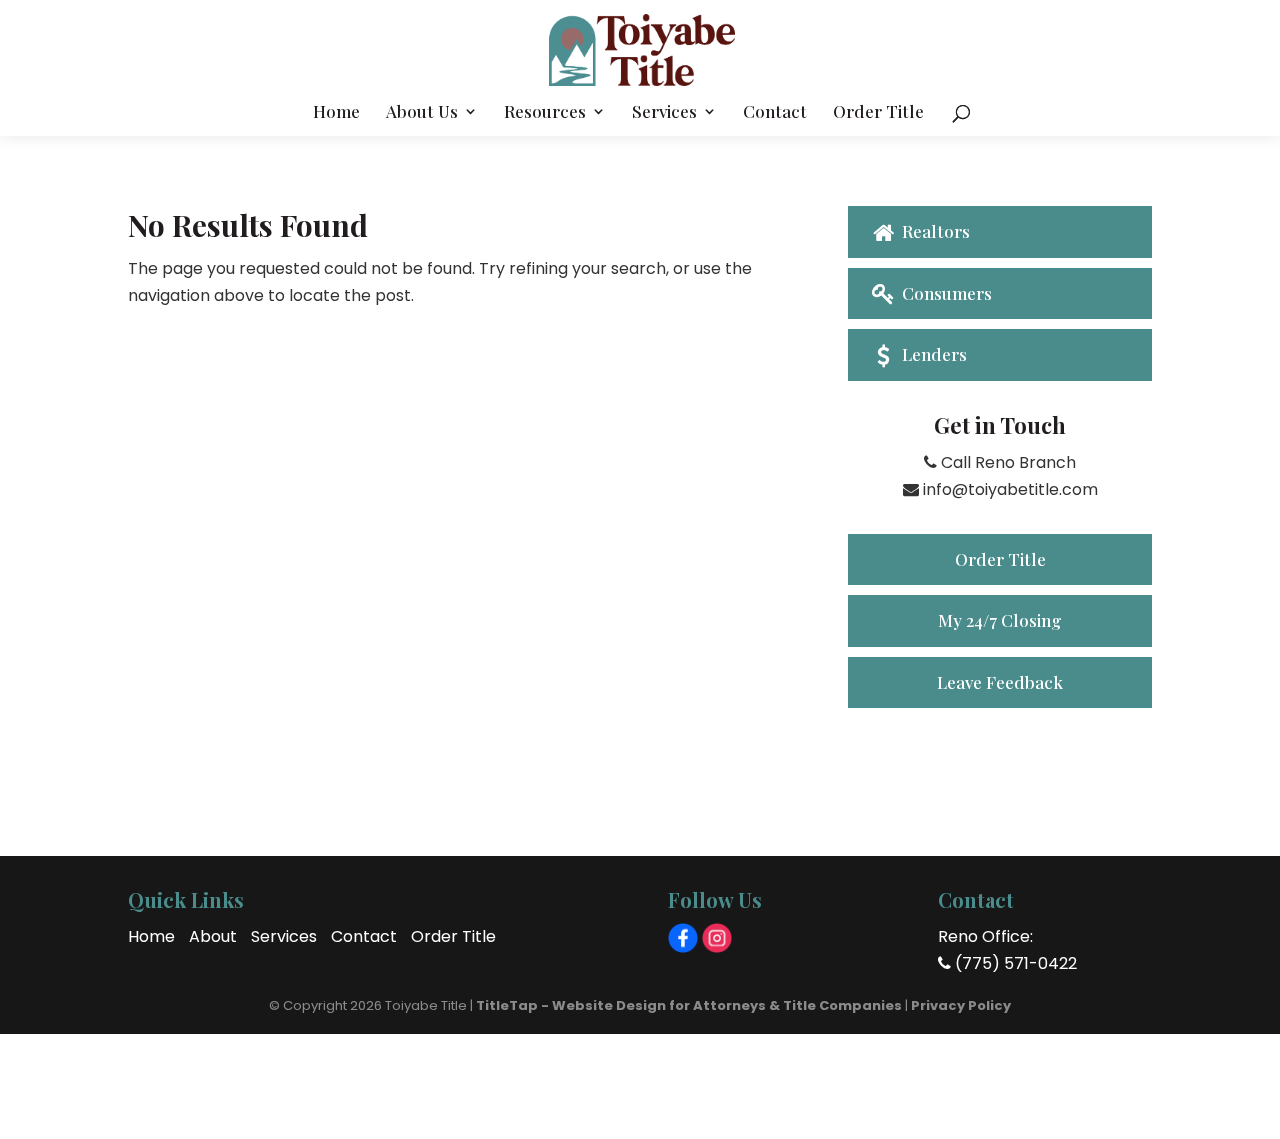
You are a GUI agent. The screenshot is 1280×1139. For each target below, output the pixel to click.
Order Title (878, 113)
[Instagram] (717, 938)
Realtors (934, 231)
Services (664, 113)
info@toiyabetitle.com (1008, 489)
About (213, 936)
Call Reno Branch (1006, 462)
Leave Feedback (1000, 682)
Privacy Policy (961, 1005)
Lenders (932, 354)
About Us (422, 113)
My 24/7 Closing (1000, 620)
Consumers (945, 293)
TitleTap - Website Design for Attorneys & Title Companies (689, 1005)
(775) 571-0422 (1014, 963)
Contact (775, 113)
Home (336, 113)
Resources (545, 113)
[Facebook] (683, 938)
